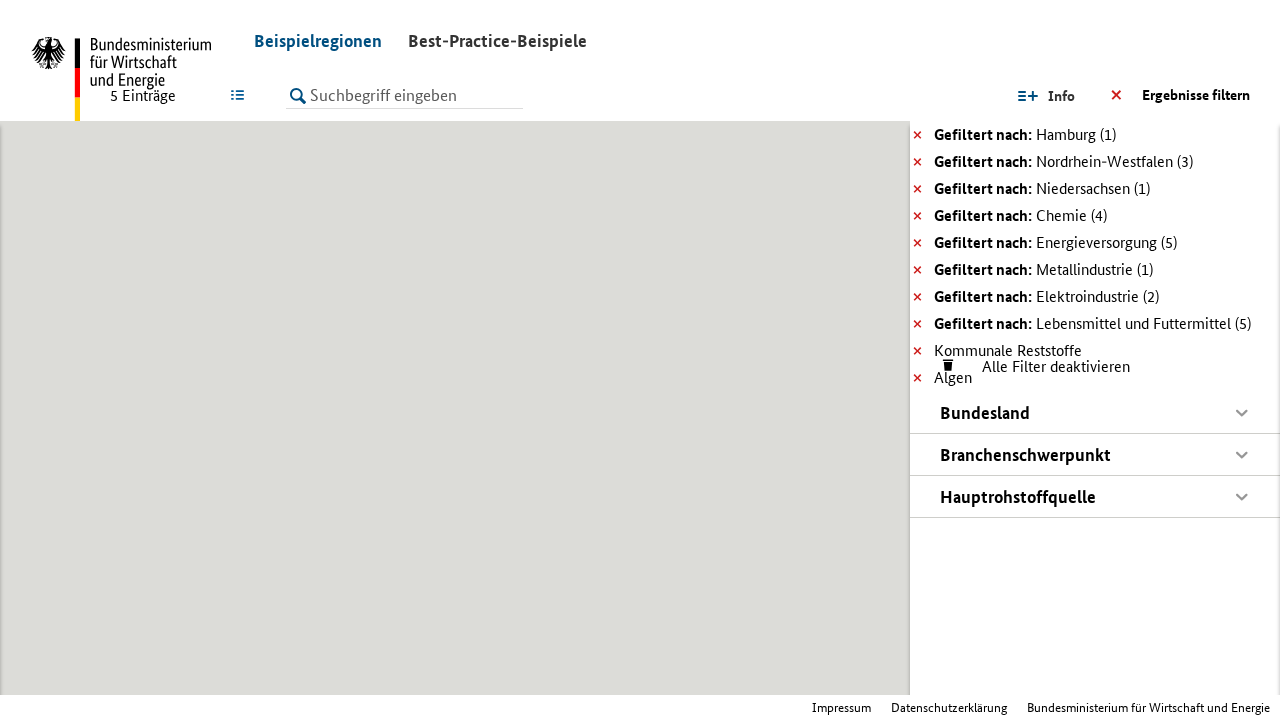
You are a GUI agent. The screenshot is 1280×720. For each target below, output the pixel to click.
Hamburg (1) (1025, 134)
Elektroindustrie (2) (1046, 296)
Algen (953, 377)
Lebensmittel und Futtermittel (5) (1092, 323)
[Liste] (241, 95)
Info (1061, 96)
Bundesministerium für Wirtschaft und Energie (1148, 707)
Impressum (841, 707)
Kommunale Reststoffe (1008, 350)
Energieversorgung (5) (1055, 242)
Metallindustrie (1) (1043, 269)
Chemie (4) (1020, 215)
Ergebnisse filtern (1196, 95)
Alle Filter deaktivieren (1046, 366)
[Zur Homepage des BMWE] (130, 80)
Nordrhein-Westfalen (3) (1063, 161)
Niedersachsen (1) (1042, 188)
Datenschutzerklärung (949, 707)
